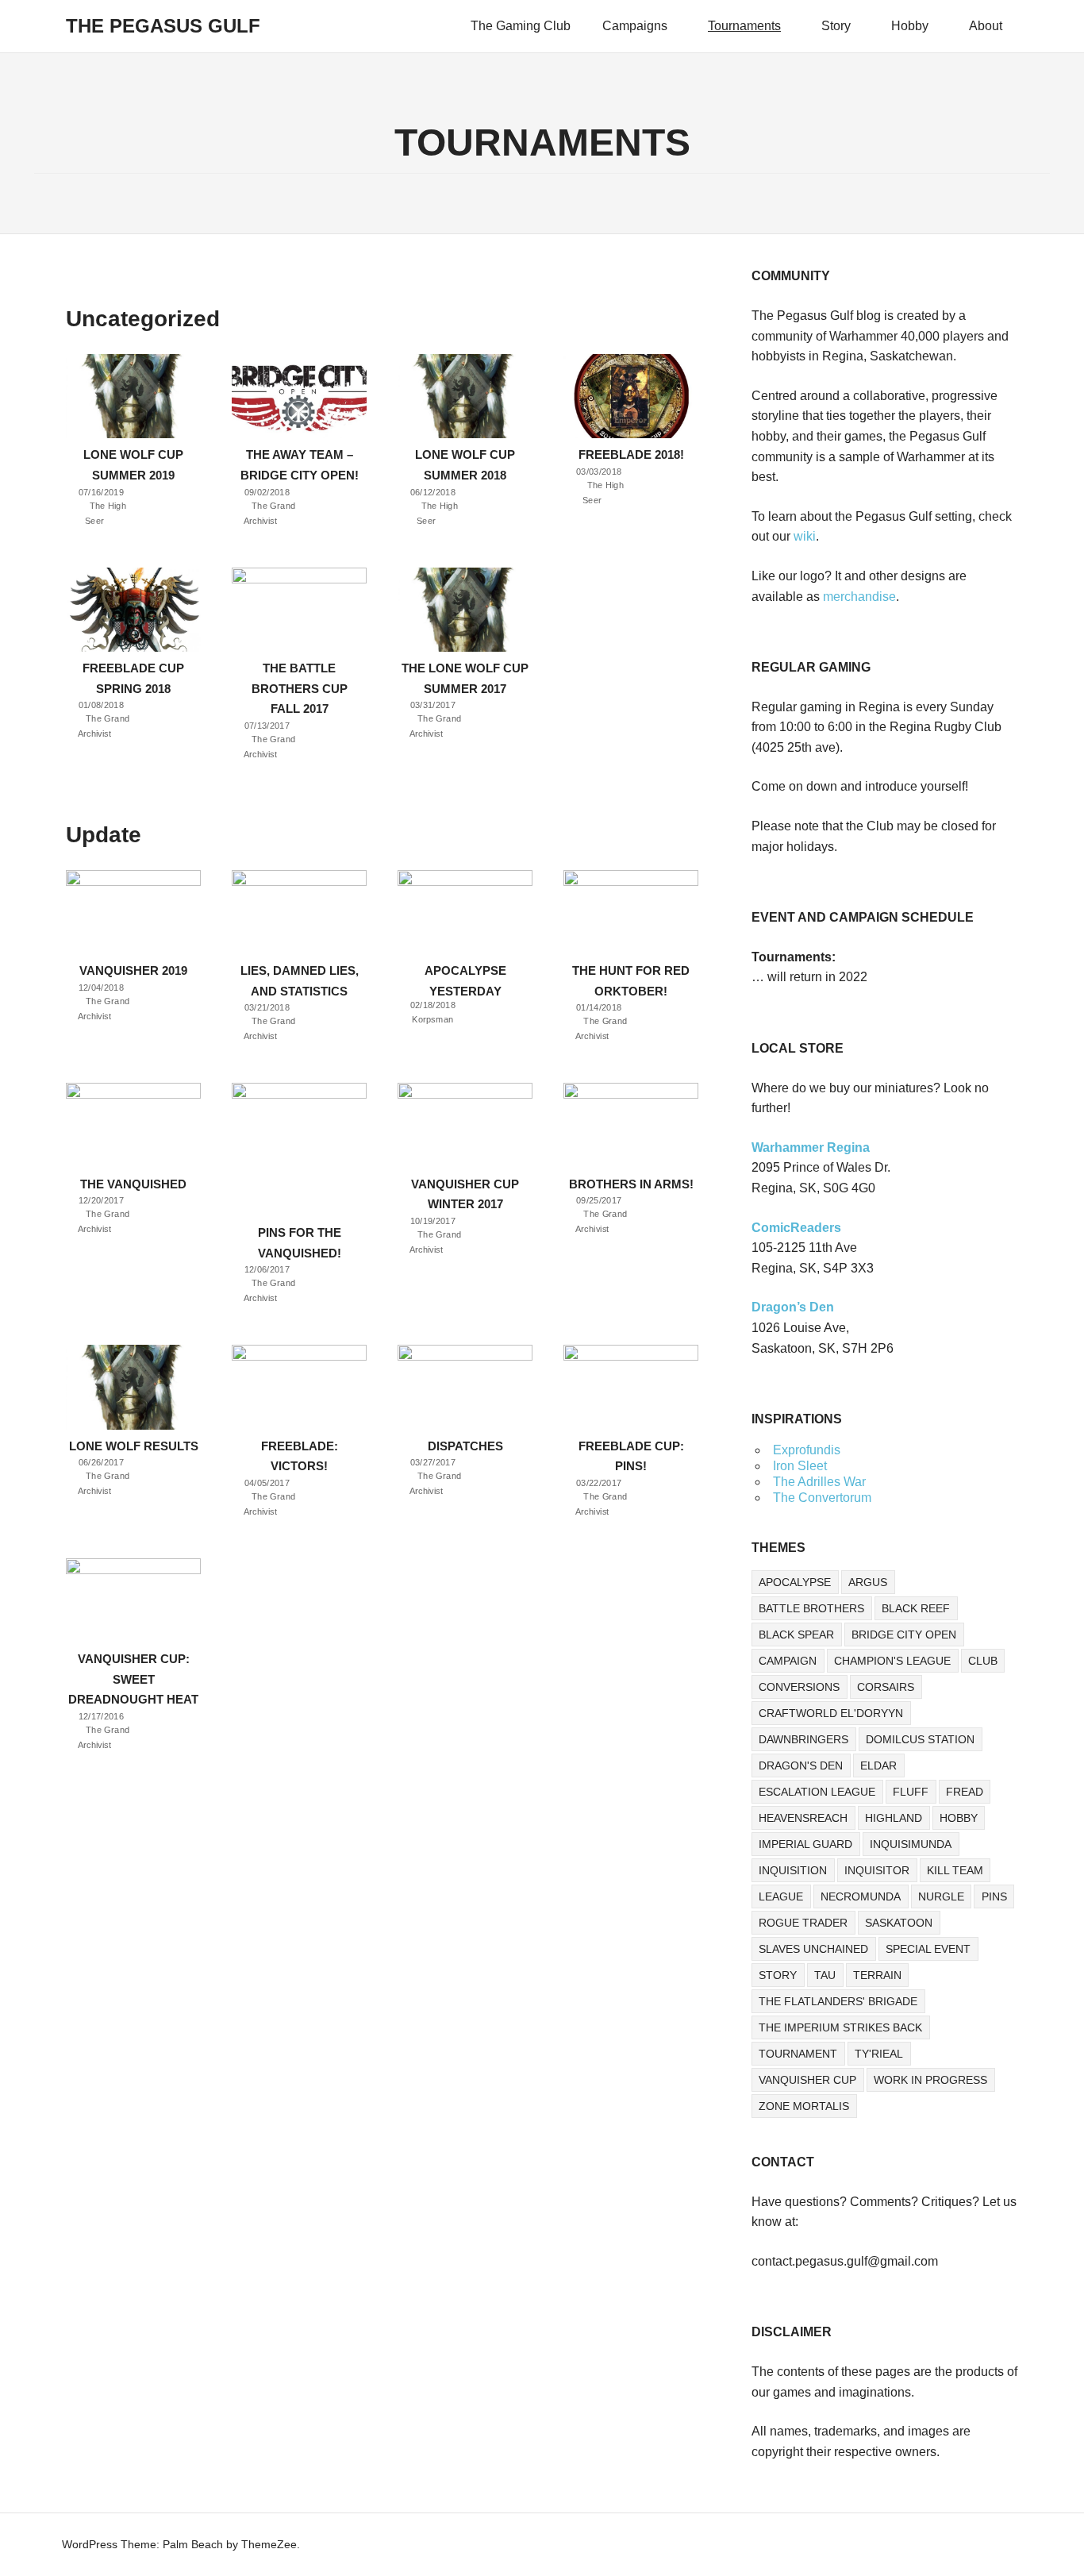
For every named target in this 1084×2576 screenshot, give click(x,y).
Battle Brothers (811, 1608)
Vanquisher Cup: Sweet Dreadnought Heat (133, 1679)
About (986, 26)
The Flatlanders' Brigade (838, 2001)
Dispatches (465, 1446)
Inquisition (793, 1870)
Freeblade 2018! (631, 454)
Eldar (878, 1765)
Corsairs (886, 1687)
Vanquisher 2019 (133, 970)
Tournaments (744, 26)
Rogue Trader (803, 1923)
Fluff (911, 1792)
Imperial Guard (805, 1844)
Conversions (799, 1687)
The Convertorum (822, 1498)
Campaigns (635, 26)
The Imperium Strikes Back (840, 2027)
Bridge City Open (904, 1635)
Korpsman (433, 1020)
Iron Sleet (800, 1466)
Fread (965, 1792)
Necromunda (861, 1896)
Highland (894, 1818)
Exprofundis (807, 1450)
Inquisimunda (911, 1844)
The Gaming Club (521, 26)
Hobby (910, 26)
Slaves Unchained (813, 1949)
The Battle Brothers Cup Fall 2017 (300, 688)
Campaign (788, 1661)
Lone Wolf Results (134, 1446)
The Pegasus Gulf (163, 26)
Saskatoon (899, 1923)
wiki (805, 536)
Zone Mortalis (804, 2106)
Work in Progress (930, 2080)
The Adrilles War (819, 1482)
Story (836, 26)
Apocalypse (795, 1582)
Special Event (928, 1949)
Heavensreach (803, 1818)
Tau (825, 1975)
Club (983, 1661)
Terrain (877, 1975)
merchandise (859, 597)
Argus (868, 1582)
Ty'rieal (879, 2054)
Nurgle (941, 1896)
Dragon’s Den (793, 1307)
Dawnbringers (803, 1739)
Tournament (798, 2054)
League (781, 1896)
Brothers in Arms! (631, 1184)
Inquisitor (877, 1870)
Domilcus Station (920, 1739)
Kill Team (955, 1870)
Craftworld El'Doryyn (831, 1713)
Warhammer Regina (811, 1147)
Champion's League (892, 1661)
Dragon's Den (801, 1765)
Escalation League (817, 1792)
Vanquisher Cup (807, 2080)
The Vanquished (133, 1184)
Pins (994, 1896)
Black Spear (796, 1635)
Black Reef (916, 1608)
